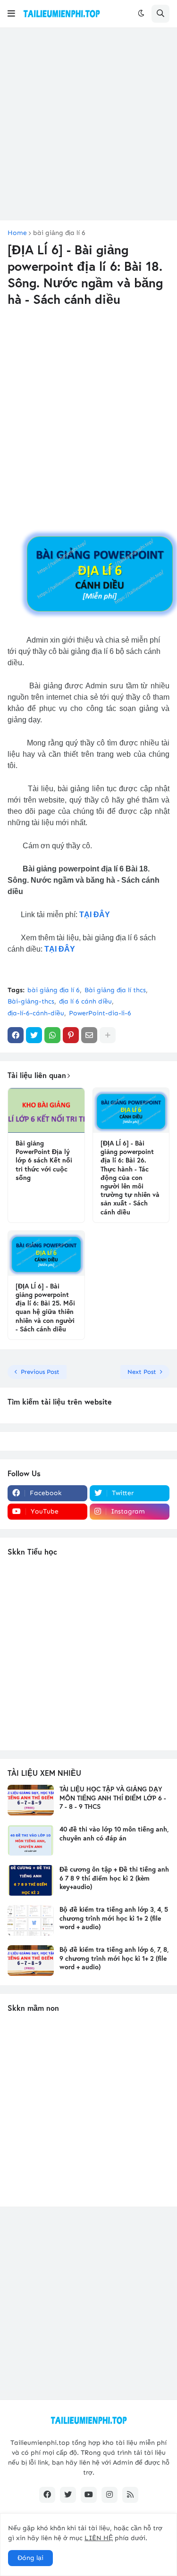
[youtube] (89, 2495)
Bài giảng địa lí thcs (115, 990)
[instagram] (110, 2495)
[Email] (89, 1035)
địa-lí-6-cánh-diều (36, 1013)
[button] (11, 14)
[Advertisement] (88, 124)
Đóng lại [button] (30, 2558)
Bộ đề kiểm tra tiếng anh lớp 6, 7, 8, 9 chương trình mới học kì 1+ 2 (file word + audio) (114, 1958)
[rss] (130, 2495)
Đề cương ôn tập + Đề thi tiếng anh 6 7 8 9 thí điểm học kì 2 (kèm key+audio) (114, 1878)
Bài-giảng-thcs (31, 1001)
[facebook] (47, 2495)
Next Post (142, 1372)
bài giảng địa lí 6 (59, 233)
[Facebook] (16, 1035)
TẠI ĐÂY (95, 915)
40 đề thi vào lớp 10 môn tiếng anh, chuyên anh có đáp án (114, 1833)
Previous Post (40, 1372)
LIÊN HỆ (99, 2538)
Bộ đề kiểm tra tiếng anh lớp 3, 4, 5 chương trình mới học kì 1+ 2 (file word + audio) (114, 1918)
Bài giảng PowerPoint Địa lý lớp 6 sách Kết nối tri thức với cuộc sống (44, 1160)
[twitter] (68, 2495)
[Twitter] (34, 1035)
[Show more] (108, 1035)
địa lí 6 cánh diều (85, 1001)
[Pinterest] (71, 1035)
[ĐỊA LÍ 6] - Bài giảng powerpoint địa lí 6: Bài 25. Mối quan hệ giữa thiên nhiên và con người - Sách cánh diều (45, 1308)
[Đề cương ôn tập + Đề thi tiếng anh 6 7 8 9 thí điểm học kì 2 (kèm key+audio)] (31, 1880)
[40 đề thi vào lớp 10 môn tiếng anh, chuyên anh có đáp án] (31, 1840)
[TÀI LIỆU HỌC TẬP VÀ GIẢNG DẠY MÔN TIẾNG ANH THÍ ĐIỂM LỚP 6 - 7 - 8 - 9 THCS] (31, 1800)
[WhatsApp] (52, 1035)
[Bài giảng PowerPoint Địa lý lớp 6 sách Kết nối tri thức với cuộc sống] (46, 1110)
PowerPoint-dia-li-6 (100, 1013)
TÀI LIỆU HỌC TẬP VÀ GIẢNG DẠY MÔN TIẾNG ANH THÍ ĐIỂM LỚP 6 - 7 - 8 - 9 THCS (113, 1798)
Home (17, 233)
